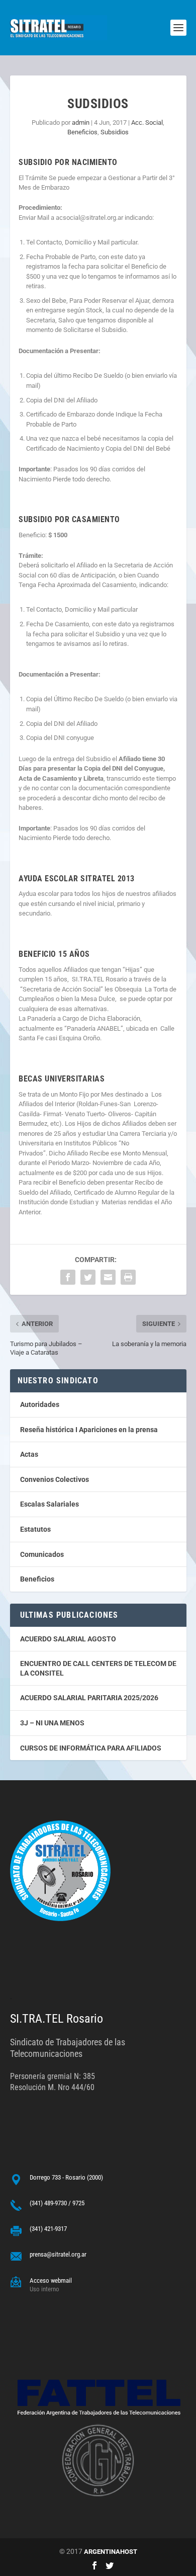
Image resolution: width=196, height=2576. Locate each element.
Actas (29, 1454)
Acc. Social (147, 122)
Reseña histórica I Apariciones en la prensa (89, 1430)
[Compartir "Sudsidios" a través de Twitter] (88, 1277)
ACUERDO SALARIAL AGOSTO (68, 1639)
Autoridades (40, 1404)
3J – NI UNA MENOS (52, 1723)
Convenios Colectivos (55, 1479)
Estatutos (35, 1529)
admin (81, 122)
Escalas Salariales (50, 1504)
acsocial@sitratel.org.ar (90, 218)
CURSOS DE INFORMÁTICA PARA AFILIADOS (91, 1748)
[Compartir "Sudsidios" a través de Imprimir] (128, 1277)
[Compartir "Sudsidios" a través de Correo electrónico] (108, 1277)
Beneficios (82, 132)
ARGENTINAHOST (111, 2552)
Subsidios (115, 132)
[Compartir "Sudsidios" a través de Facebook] (68, 1277)
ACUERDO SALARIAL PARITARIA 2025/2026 (89, 1698)
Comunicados (42, 1554)
